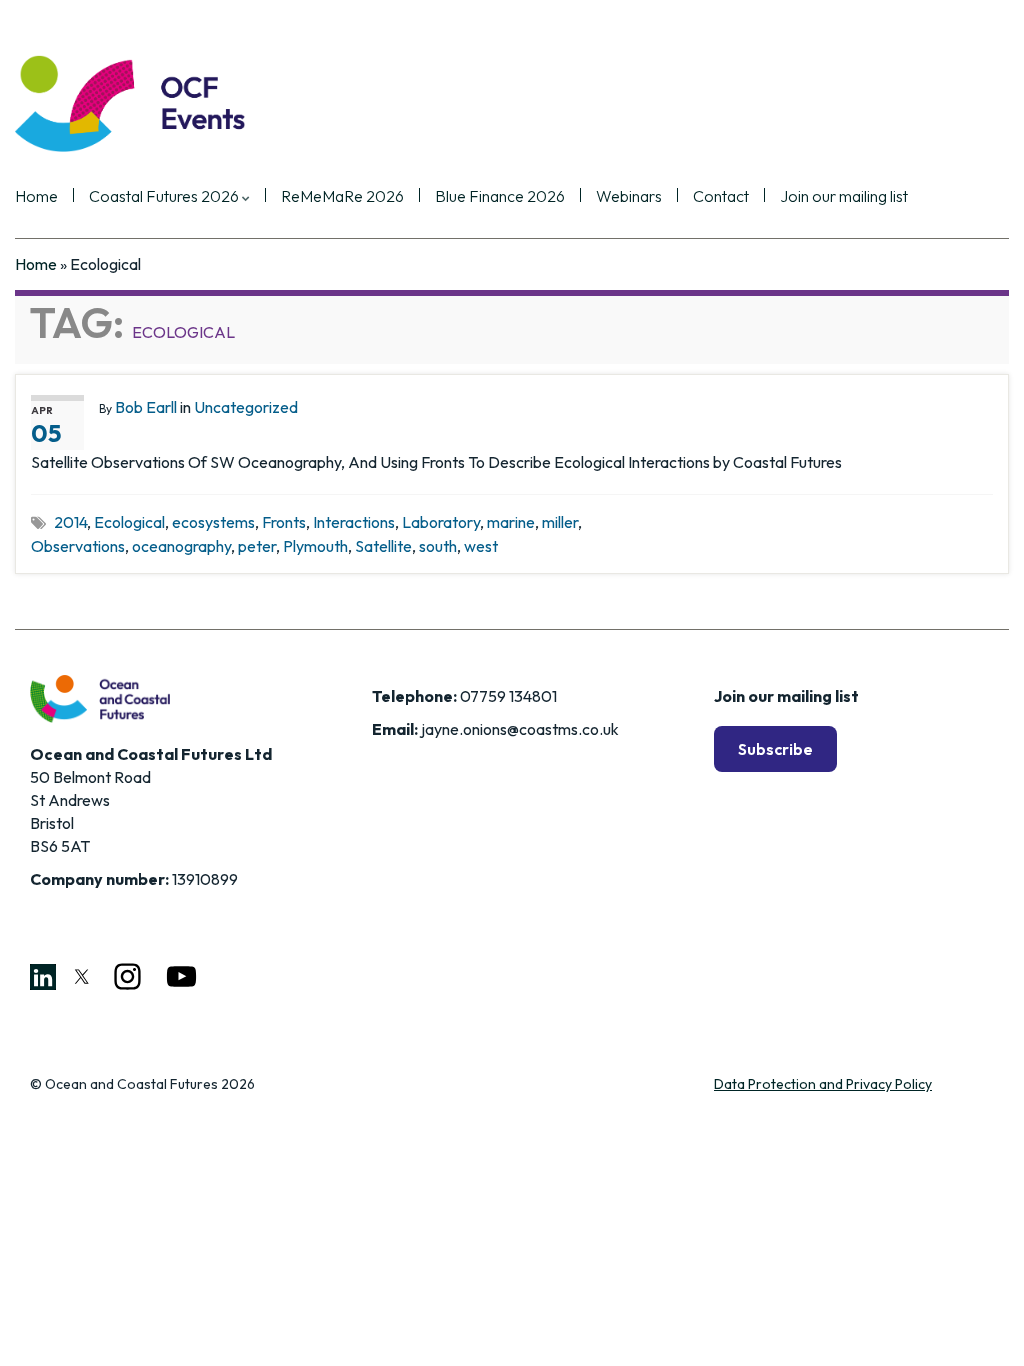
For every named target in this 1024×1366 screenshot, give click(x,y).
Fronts (284, 522)
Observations (78, 546)
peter (257, 546)
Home (36, 197)
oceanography (181, 546)
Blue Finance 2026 (500, 197)
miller (560, 522)
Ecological (129, 522)
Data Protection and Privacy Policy (823, 1084)
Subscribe (775, 749)
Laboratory (441, 522)
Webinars (629, 197)
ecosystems (213, 522)
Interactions (354, 522)
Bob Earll (146, 407)
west (481, 546)
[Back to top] (979, 1321)
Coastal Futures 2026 (165, 197)
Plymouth (315, 546)
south (438, 546)
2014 (70, 522)
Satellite (383, 546)
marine (511, 522)
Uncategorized (246, 407)
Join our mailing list (844, 197)
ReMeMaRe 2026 (342, 197)
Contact (721, 197)
